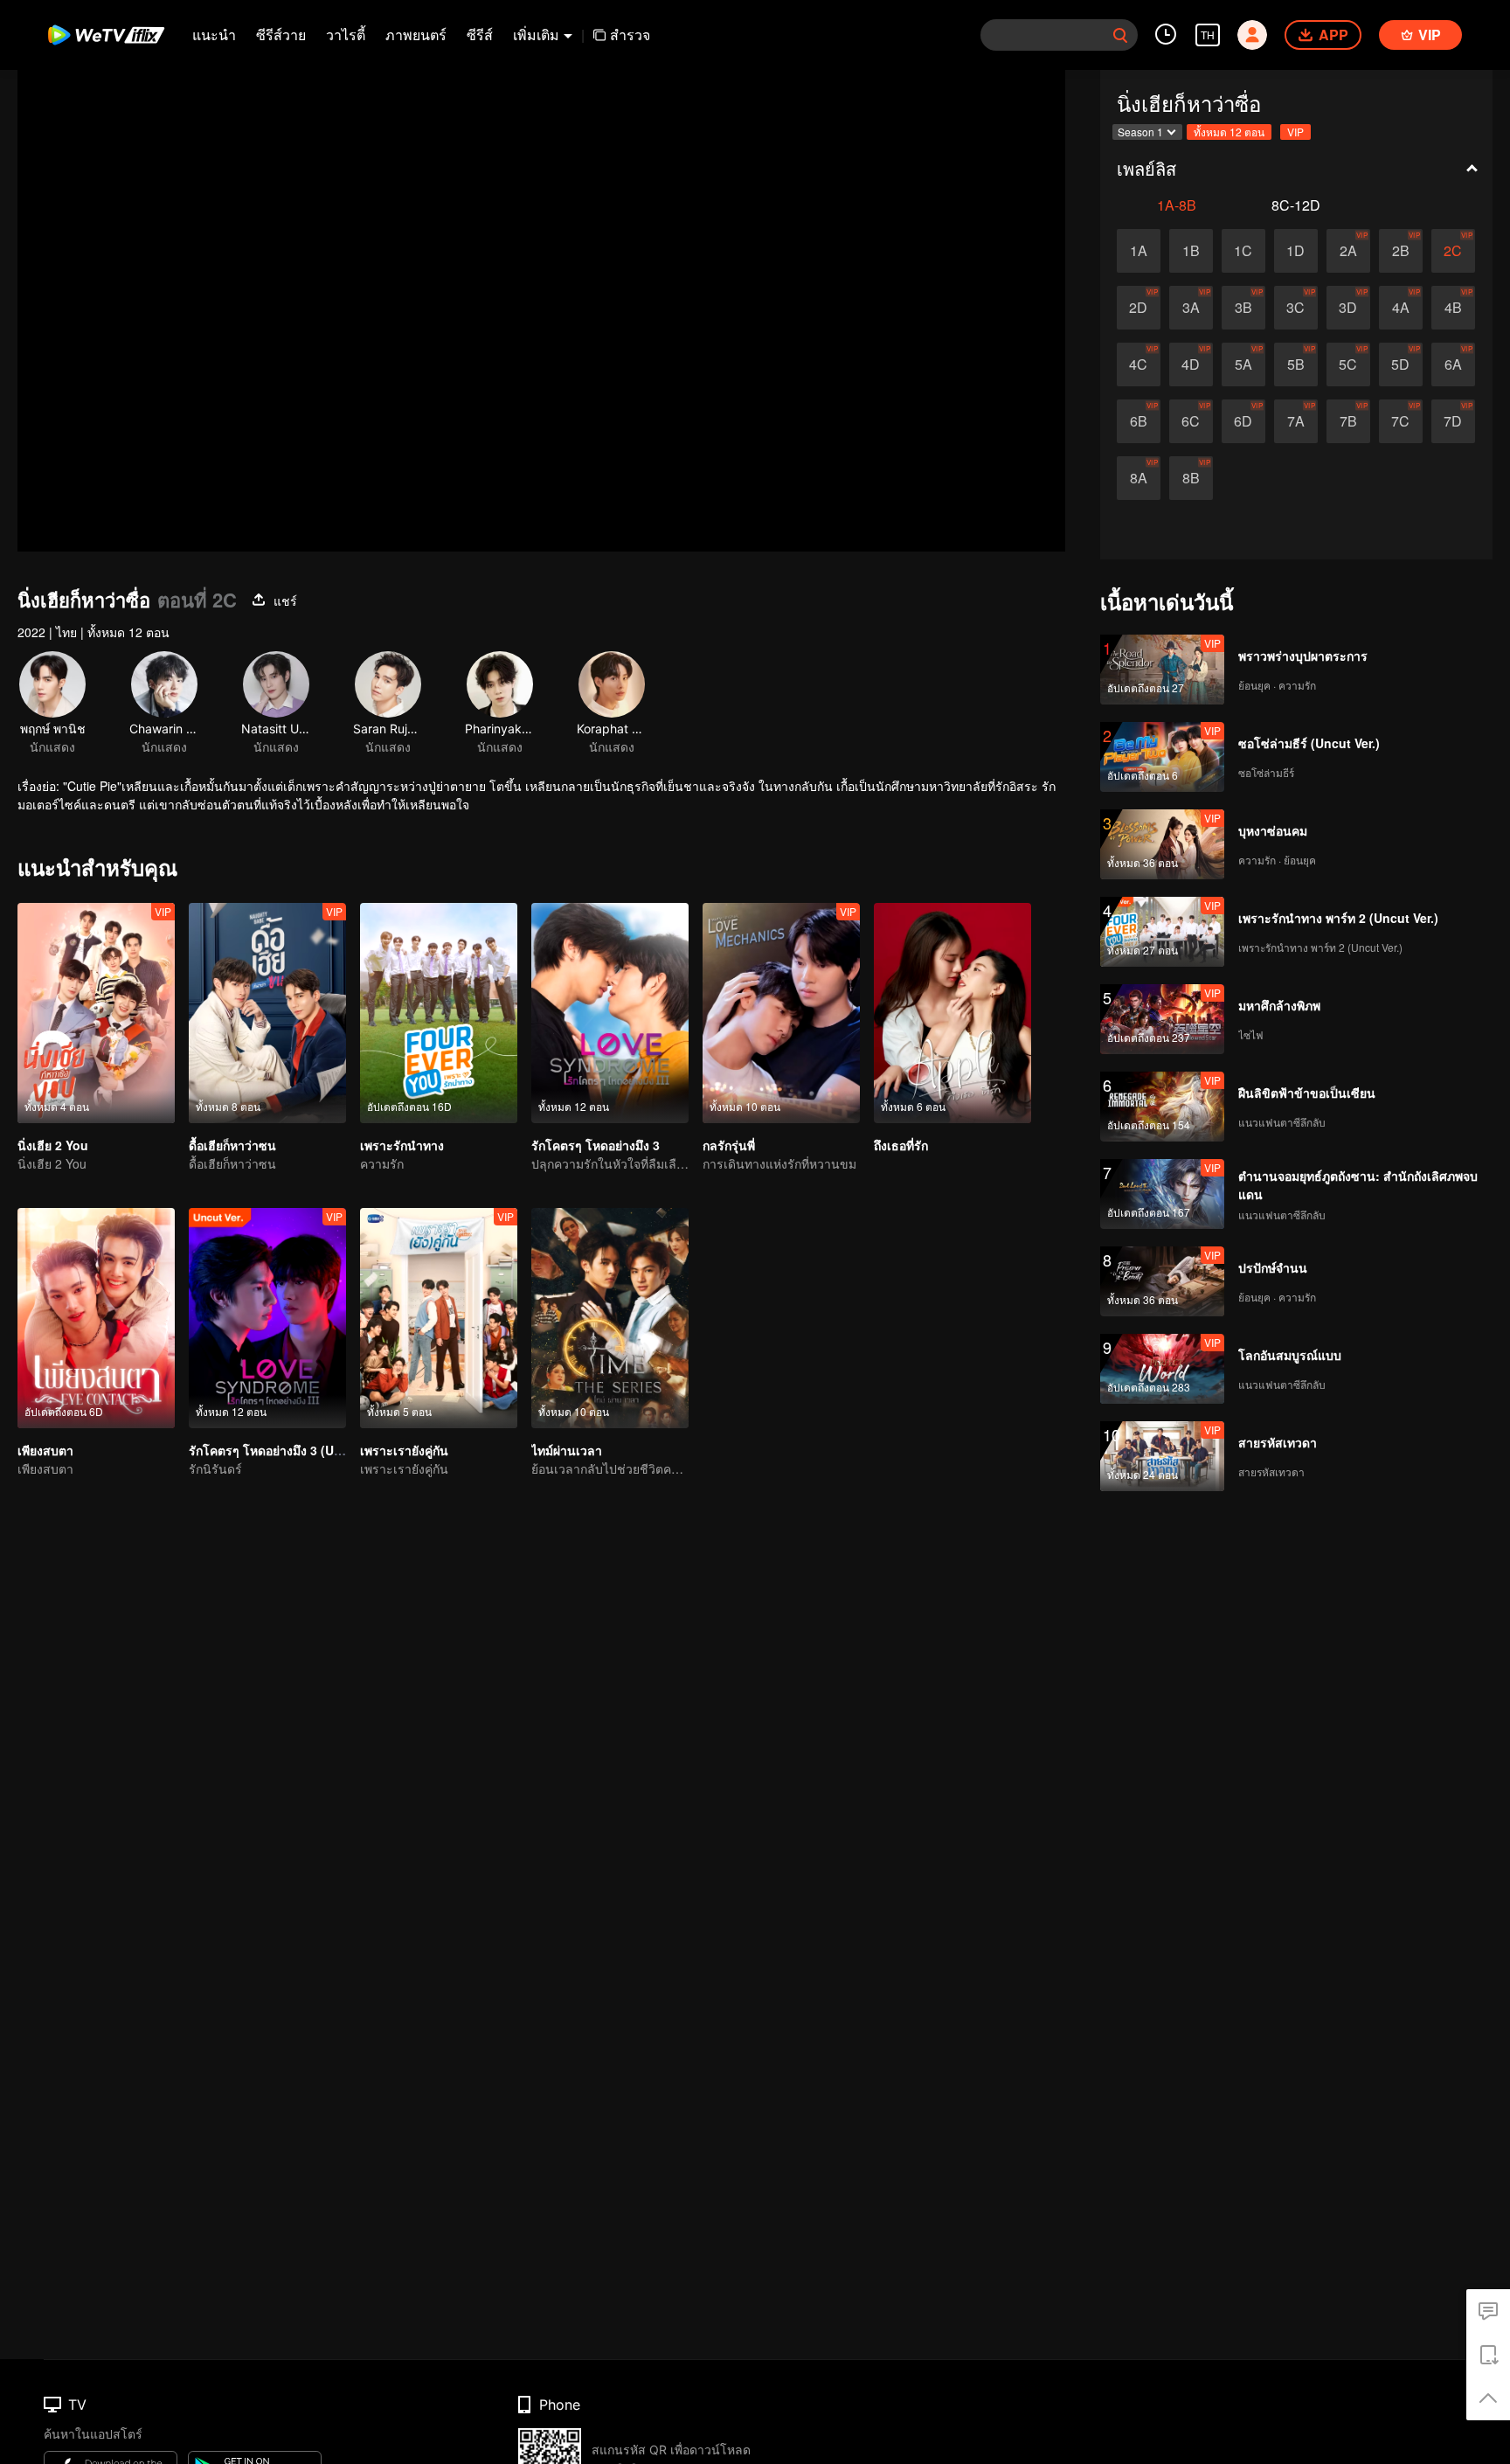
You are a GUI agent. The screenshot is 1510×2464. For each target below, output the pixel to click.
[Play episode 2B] (1401, 251)
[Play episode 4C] (1139, 364)
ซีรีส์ (480, 35)
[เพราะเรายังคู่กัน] (439, 1318)
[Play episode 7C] (1401, 421)
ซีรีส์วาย (281, 35)
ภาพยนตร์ (416, 35)
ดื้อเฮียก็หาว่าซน (232, 1145)
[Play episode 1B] (1191, 251)
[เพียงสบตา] (96, 1318)
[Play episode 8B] (1191, 478)
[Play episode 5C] (1348, 364)
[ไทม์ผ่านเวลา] (610, 1318)
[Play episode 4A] (1401, 308)
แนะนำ (214, 35)
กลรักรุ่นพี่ (729, 1145)
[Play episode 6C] (1191, 421)
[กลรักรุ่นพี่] (781, 1013)
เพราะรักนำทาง (402, 1145)
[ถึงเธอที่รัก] (952, 1013)
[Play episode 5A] (1243, 364)
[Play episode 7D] (1453, 421)
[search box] (1120, 35)
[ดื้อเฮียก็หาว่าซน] (267, 1013)
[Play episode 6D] (1243, 421)
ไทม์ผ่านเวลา (567, 1450)
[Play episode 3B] (1243, 308)
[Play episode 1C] (1243, 251)
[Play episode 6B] (1139, 421)
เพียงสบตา (45, 1450)
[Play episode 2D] (1139, 308)
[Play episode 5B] (1296, 364)
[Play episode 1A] (1139, 251)
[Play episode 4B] (1453, 308)
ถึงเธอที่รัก (901, 1145)
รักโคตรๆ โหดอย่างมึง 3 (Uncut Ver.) (289, 1450)
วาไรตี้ (346, 35)
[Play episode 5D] (1401, 364)
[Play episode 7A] (1296, 421)
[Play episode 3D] (1348, 308)
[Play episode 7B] (1348, 421)
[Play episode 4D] (1191, 364)
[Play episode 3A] (1191, 308)
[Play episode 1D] (1296, 251)
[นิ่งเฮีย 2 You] (96, 1013)
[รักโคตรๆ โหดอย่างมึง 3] (610, 1013)
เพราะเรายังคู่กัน (404, 1450)
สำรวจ (630, 35)
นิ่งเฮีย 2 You (53, 1145)
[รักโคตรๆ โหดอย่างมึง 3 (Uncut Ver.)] (267, 1318)
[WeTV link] (107, 35)
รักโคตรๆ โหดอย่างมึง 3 (596, 1145)
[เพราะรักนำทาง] (439, 1013)
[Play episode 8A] (1139, 478)
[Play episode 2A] (1348, 251)
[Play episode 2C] (1453, 251)
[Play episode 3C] (1296, 308)
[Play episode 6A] (1453, 364)
